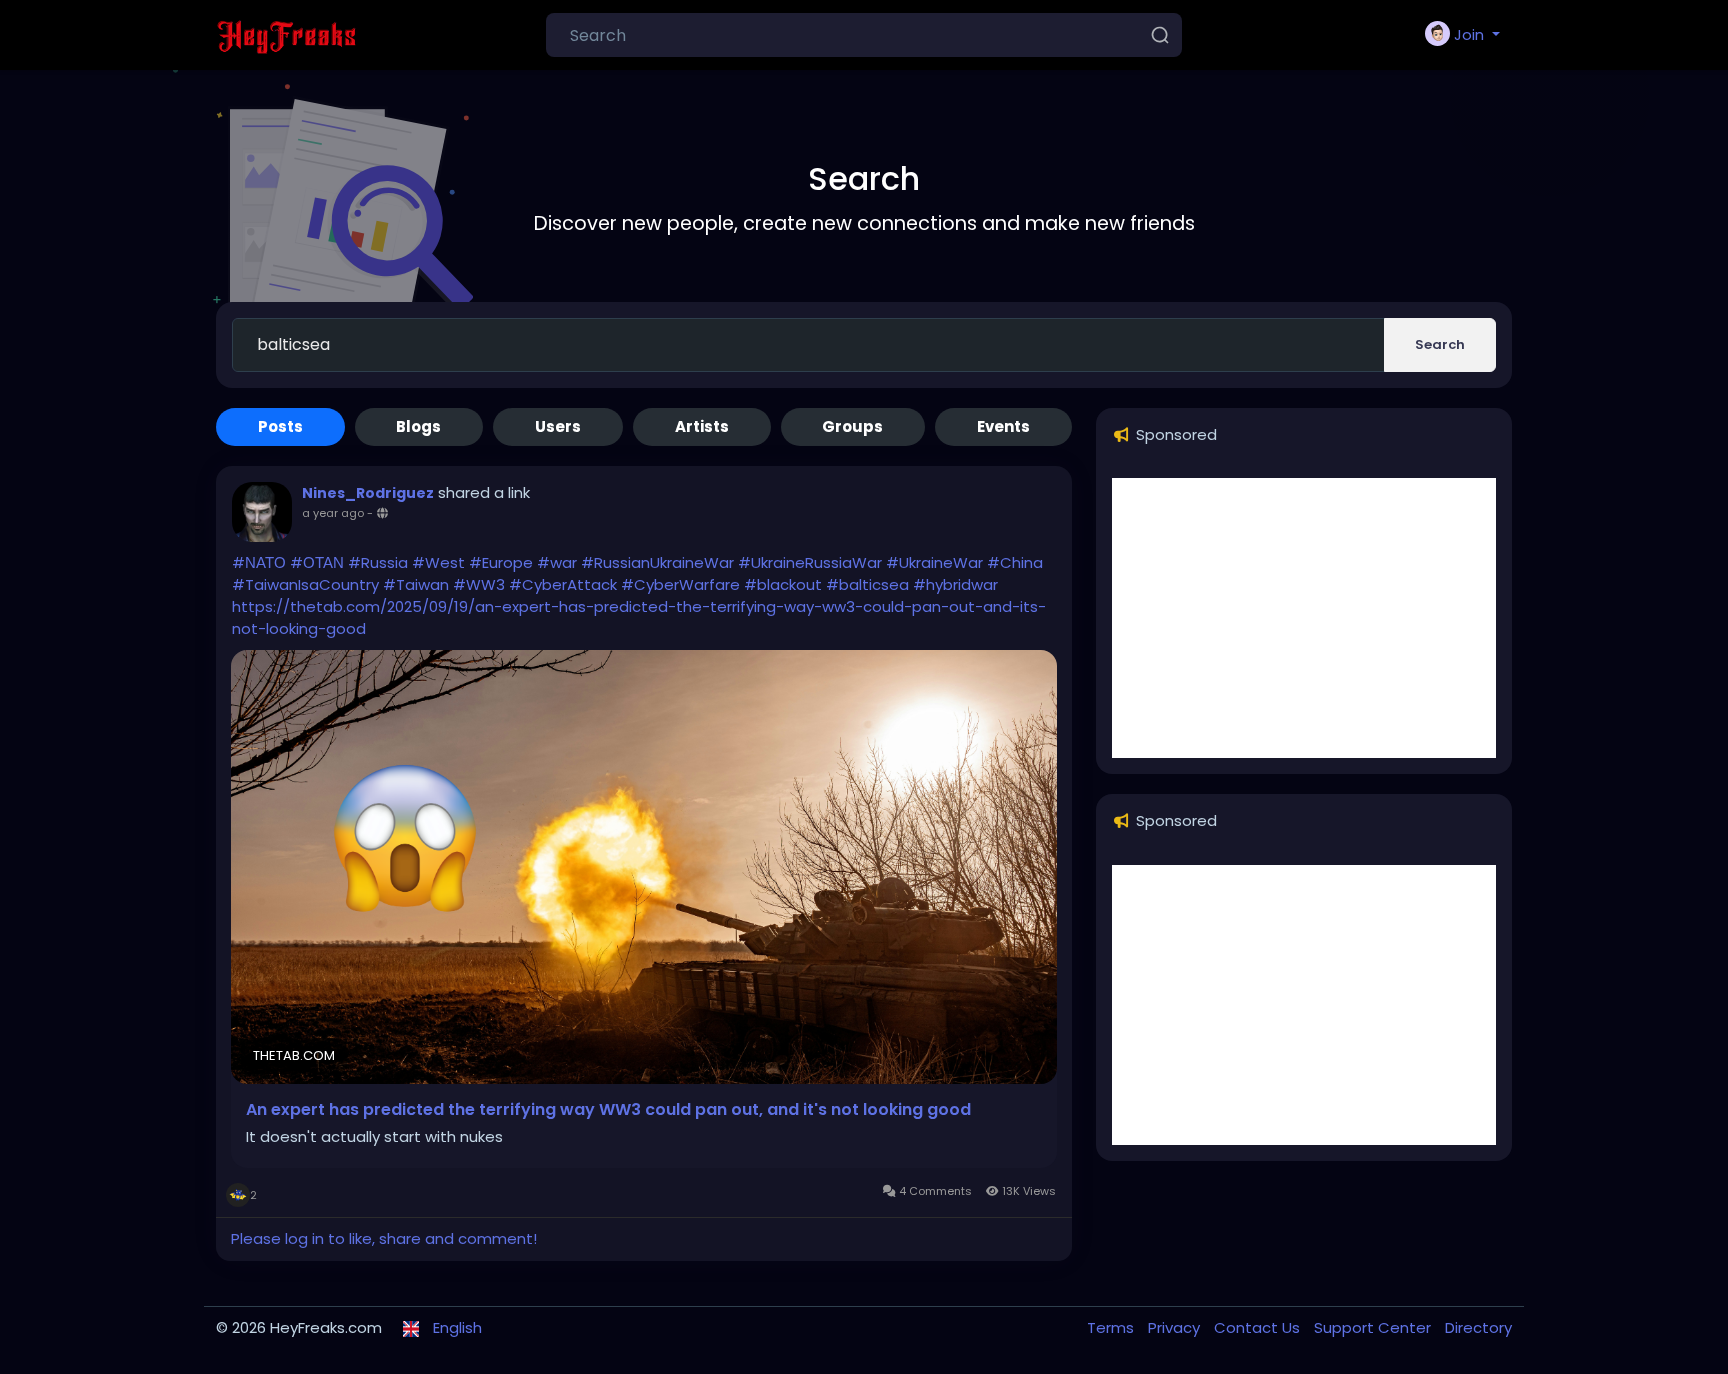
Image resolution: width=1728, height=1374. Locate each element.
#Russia (378, 562)
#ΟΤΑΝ (317, 562)
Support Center (1374, 1327)
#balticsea (867, 584)
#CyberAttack (563, 584)
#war (557, 562)
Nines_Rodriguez (368, 493)
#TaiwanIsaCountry (305, 584)
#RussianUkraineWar (657, 562)
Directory (1478, 1327)
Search (1440, 344)
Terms (1112, 1327)
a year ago (333, 513)
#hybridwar (955, 584)
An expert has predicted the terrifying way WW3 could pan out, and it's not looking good (608, 1110)
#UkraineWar (934, 562)
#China (1015, 562)
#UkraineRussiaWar (810, 562)
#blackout (783, 584)
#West (438, 562)
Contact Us (1259, 1327)
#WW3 (479, 584)
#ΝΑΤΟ (259, 562)
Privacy (1176, 1327)
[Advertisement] (1304, 618)
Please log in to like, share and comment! (384, 1238)
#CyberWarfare (680, 584)
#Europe (501, 562)
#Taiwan (416, 584)
